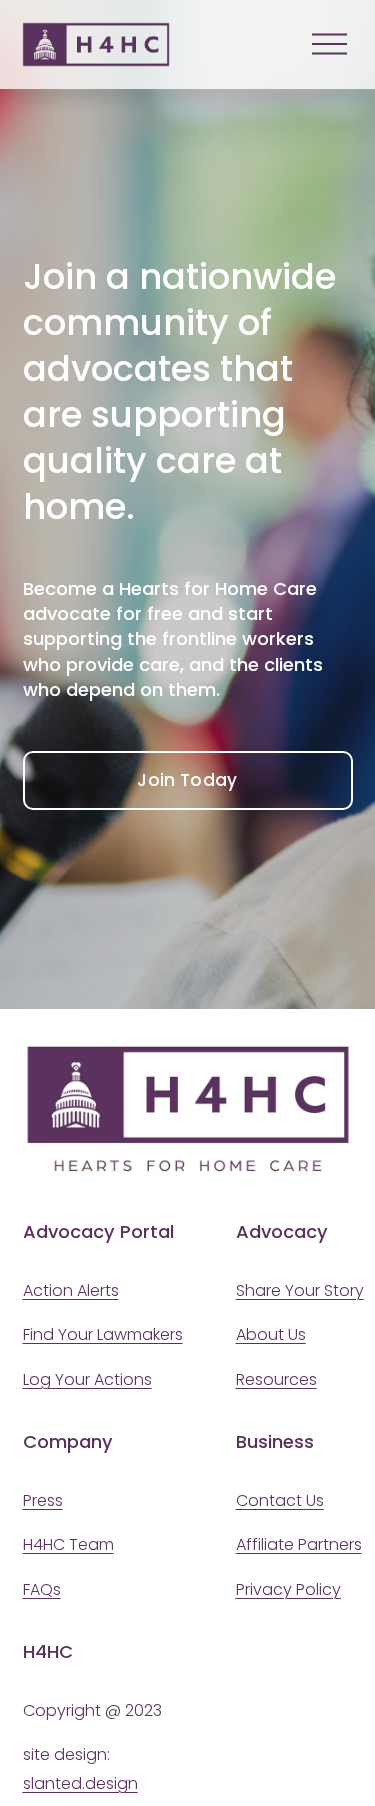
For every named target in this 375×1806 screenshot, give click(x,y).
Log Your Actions (87, 1379)
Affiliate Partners (299, 1544)
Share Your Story (300, 1290)
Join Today (187, 780)
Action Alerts (71, 1290)
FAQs (42, 1589)
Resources (276, 1379)
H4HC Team (68, 1544)
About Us (271, 1334)
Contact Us (280, 1500)
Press (43, 1500)
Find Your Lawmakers (103, 1334)
